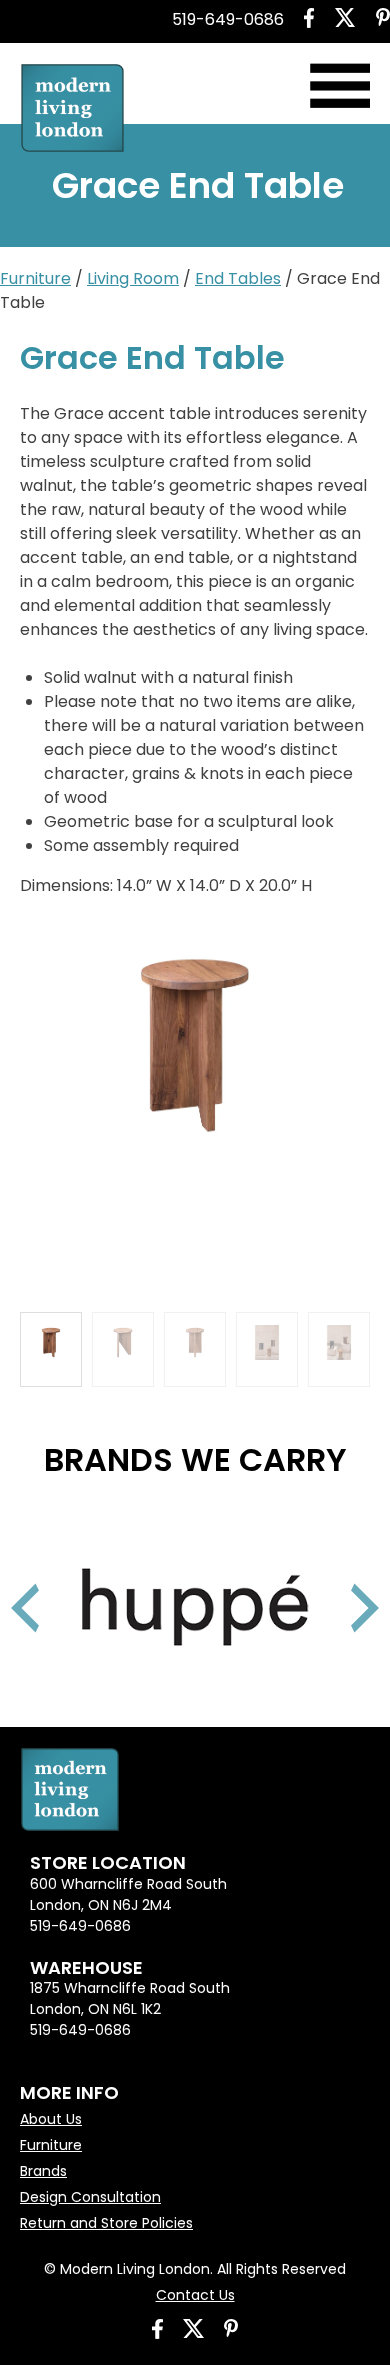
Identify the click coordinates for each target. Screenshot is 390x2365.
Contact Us (195, 2295)
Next (340, 1583)
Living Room (133, 278)
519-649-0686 (228, 19)
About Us (51, 2119)
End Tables (238, 278)
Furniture (35, 278)
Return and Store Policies (106, 2223)
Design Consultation (90, 2197)
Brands (43, 2171)
